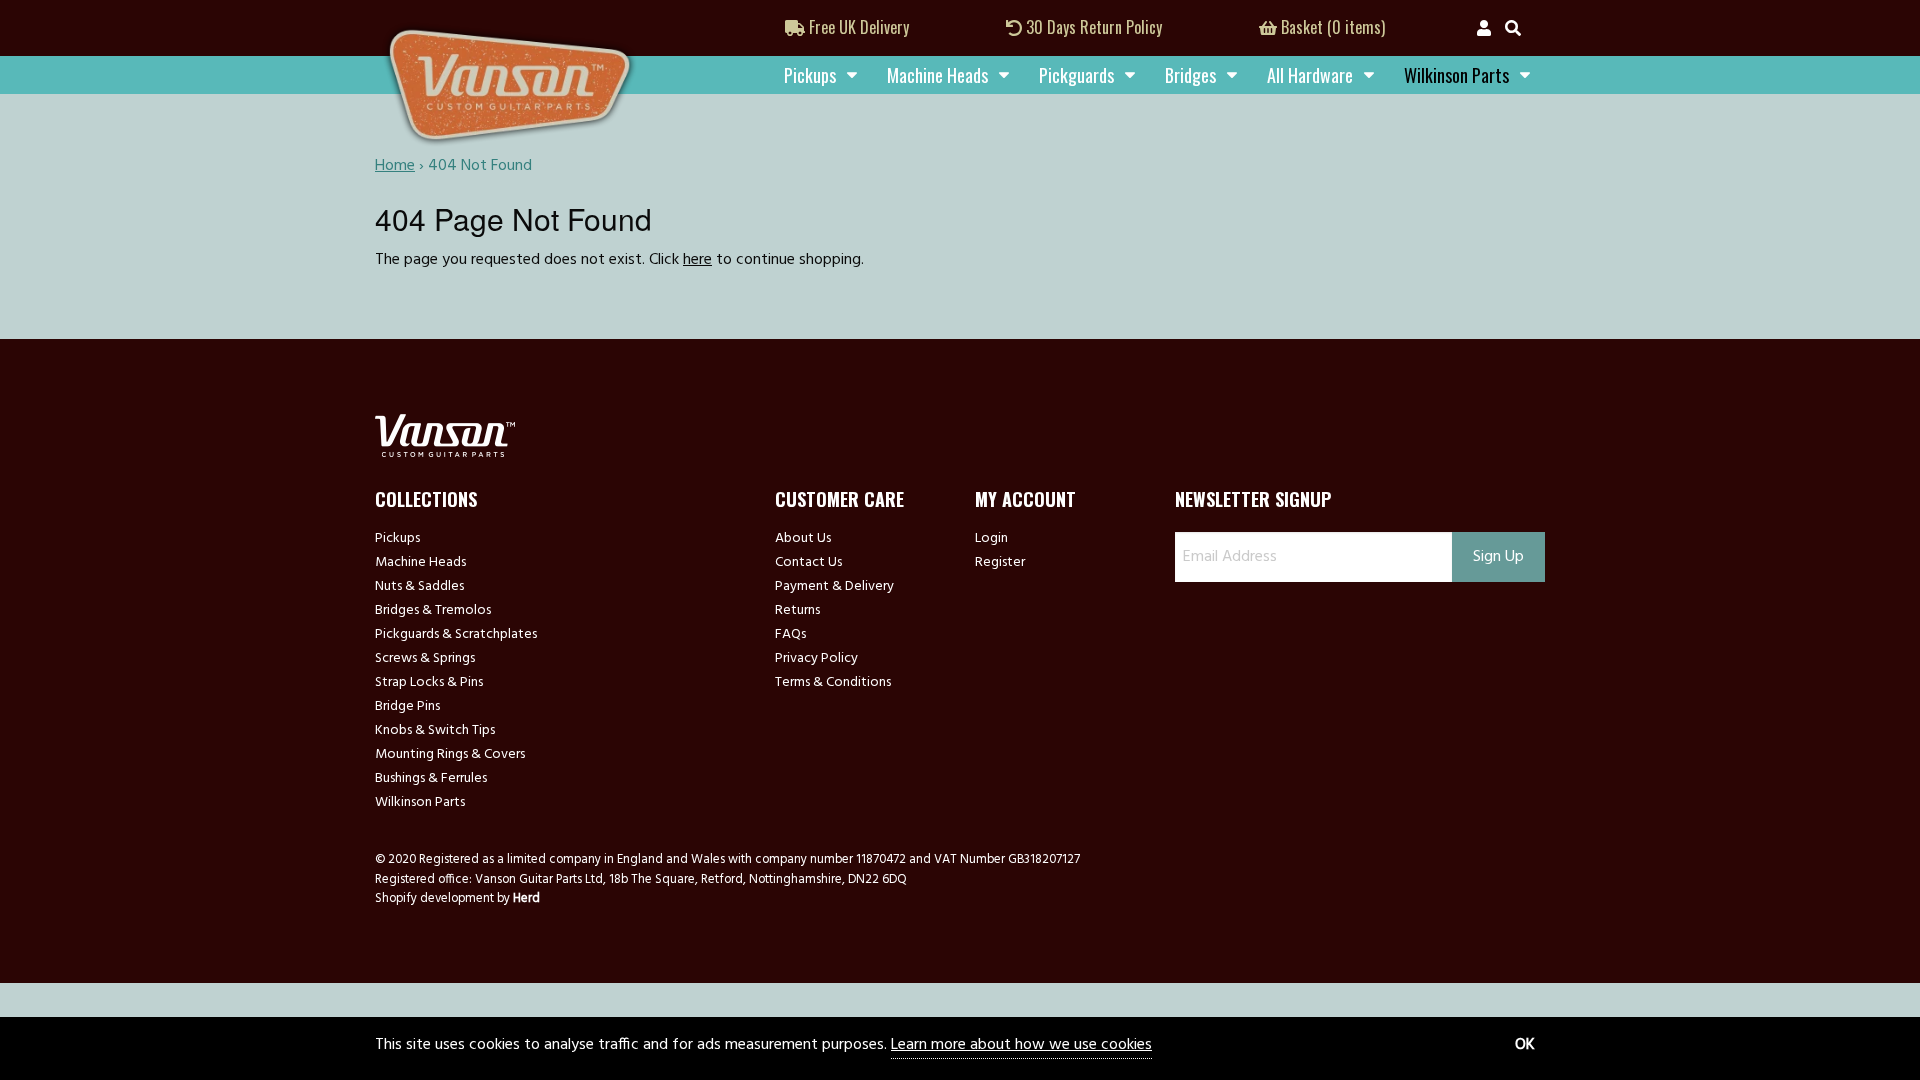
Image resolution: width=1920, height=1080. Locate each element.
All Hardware (1310, 75)
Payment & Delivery (834, 587)
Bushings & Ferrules (431, 779)
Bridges (1190, 75)
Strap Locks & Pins (429, 683)
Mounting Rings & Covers (450, 755)
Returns (797, 611)
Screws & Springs (425, 659)
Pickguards (1076, 75)
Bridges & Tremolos (433, 611)
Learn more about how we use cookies (1021, 1045)
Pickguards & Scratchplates (456, 635)
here (697, 260)
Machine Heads (937, 75)
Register (1000, 563)
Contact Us (808, 563)
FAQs (790, 635)
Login (991, 539)
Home (395, 166)
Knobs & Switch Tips (435, 731)
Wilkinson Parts (420, 803)
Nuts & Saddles (419, 587)
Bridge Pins (407, 707)
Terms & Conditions (833, 683)
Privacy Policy (816, 659)
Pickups (810, 75)
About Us (803, 539)
